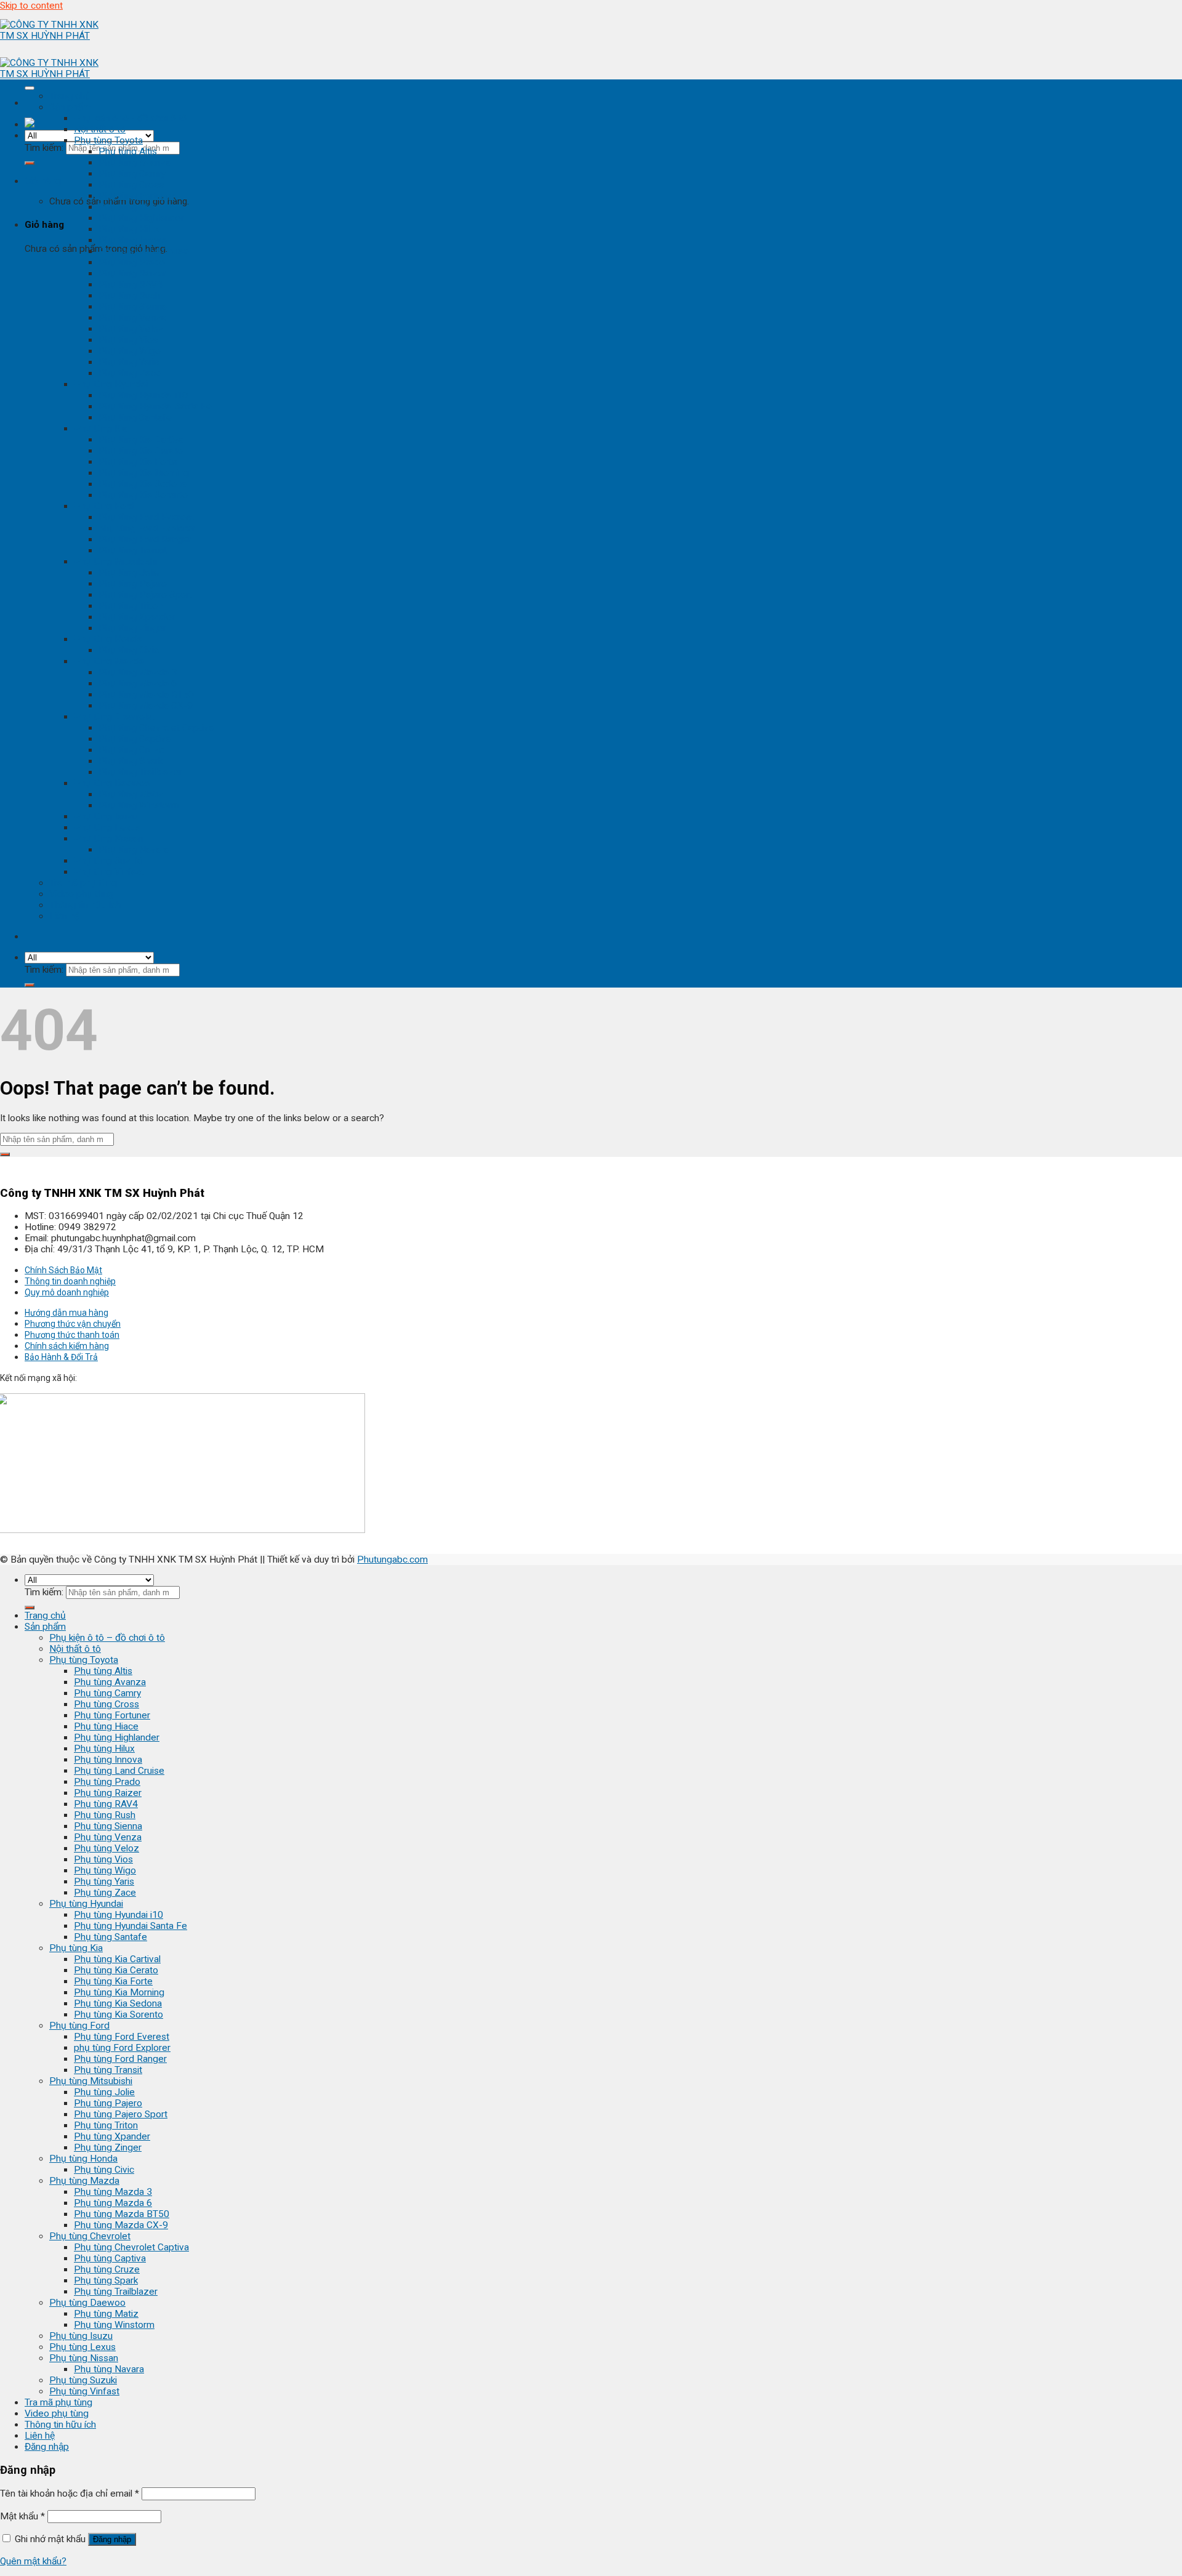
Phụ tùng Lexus (107, 827)
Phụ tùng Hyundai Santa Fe (155, 406)
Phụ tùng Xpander (137, 617)
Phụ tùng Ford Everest (146, 517)
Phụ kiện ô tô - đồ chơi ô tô (131, 118)
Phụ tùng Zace (130, 373)
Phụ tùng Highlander (141, 218)
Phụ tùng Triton (131, 606)
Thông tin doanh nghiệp (70, 1281)
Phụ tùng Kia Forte (138, 462)
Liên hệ (64, 916)
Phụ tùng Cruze (131, 750)
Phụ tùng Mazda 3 (138, 672)
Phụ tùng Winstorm (139, 805)
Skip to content (31, 6)
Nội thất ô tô (100, 129)
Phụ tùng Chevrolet (115, 717)
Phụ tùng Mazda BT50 (146, 694)
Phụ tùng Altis (128, 151)
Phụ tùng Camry (132, 174)
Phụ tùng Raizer (132, 273)
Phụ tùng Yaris (129, 362)
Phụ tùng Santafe (135, 417)
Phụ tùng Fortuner (137, 196)
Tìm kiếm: (44, 148)
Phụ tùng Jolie (129, 573)
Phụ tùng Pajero (133, 584)
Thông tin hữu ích (85, 905)
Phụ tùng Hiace (131, 207)
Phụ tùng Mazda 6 (138, 683)
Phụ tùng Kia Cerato (141, 451)
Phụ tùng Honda (108, 639)
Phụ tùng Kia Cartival (142, 440)
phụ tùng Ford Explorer (147, 528)
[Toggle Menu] (30, 88)
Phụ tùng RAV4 (131, 284)
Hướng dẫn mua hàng (66, 1313)
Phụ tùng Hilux (129, 229)
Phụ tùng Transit (133, 550)
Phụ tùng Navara (134, 850)
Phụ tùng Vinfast (109, 872)
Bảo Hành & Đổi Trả (61, 1357)
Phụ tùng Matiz (131, 794)
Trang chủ (70, 96)
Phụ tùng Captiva (135, 739)
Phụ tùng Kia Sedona (143, 484)
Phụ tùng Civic (129, 650)
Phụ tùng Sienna (133, 307)
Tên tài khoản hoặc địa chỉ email (70, 2493)
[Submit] (30, 163)
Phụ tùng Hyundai (111, 384)
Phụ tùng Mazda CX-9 (146, 706)
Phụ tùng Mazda (109, 661)
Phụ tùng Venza (132, 318)
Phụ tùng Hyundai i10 (143, 395)
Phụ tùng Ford (104, 506)
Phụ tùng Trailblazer (140, 772)
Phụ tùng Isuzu (106, 816)
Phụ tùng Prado (132, 262)
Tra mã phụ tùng (83, 883)
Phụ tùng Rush (129, 296)
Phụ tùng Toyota (108, 140)
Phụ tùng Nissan (108, 839)
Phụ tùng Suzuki (108, 861)
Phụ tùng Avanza (135, 163)
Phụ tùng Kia (101, 429)
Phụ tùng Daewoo (112, 783)
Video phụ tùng (81, 894)
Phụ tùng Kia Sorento (143, 495)
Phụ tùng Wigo (130, 351)
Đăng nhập (112, 2539)
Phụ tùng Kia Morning (144, 473)
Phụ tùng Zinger (132, 628)
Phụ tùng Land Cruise (144, 251)
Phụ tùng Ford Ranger (145, 539)
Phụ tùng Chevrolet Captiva (156, 728)
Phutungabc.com (392, 1560)
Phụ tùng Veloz (131, 329)
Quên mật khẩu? (33, 2561)
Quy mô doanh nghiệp (67, 1292)
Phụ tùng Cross (131, 185)
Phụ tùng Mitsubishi (115, 561)
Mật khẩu (22, 2516)
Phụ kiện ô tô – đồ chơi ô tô (107, 1638)
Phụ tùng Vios (128, 340)
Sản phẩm (70, 107)
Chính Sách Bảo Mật (63, 1270)
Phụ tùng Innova (133, 240)
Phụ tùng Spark (131, 761)
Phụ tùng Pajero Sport (145, 595)
